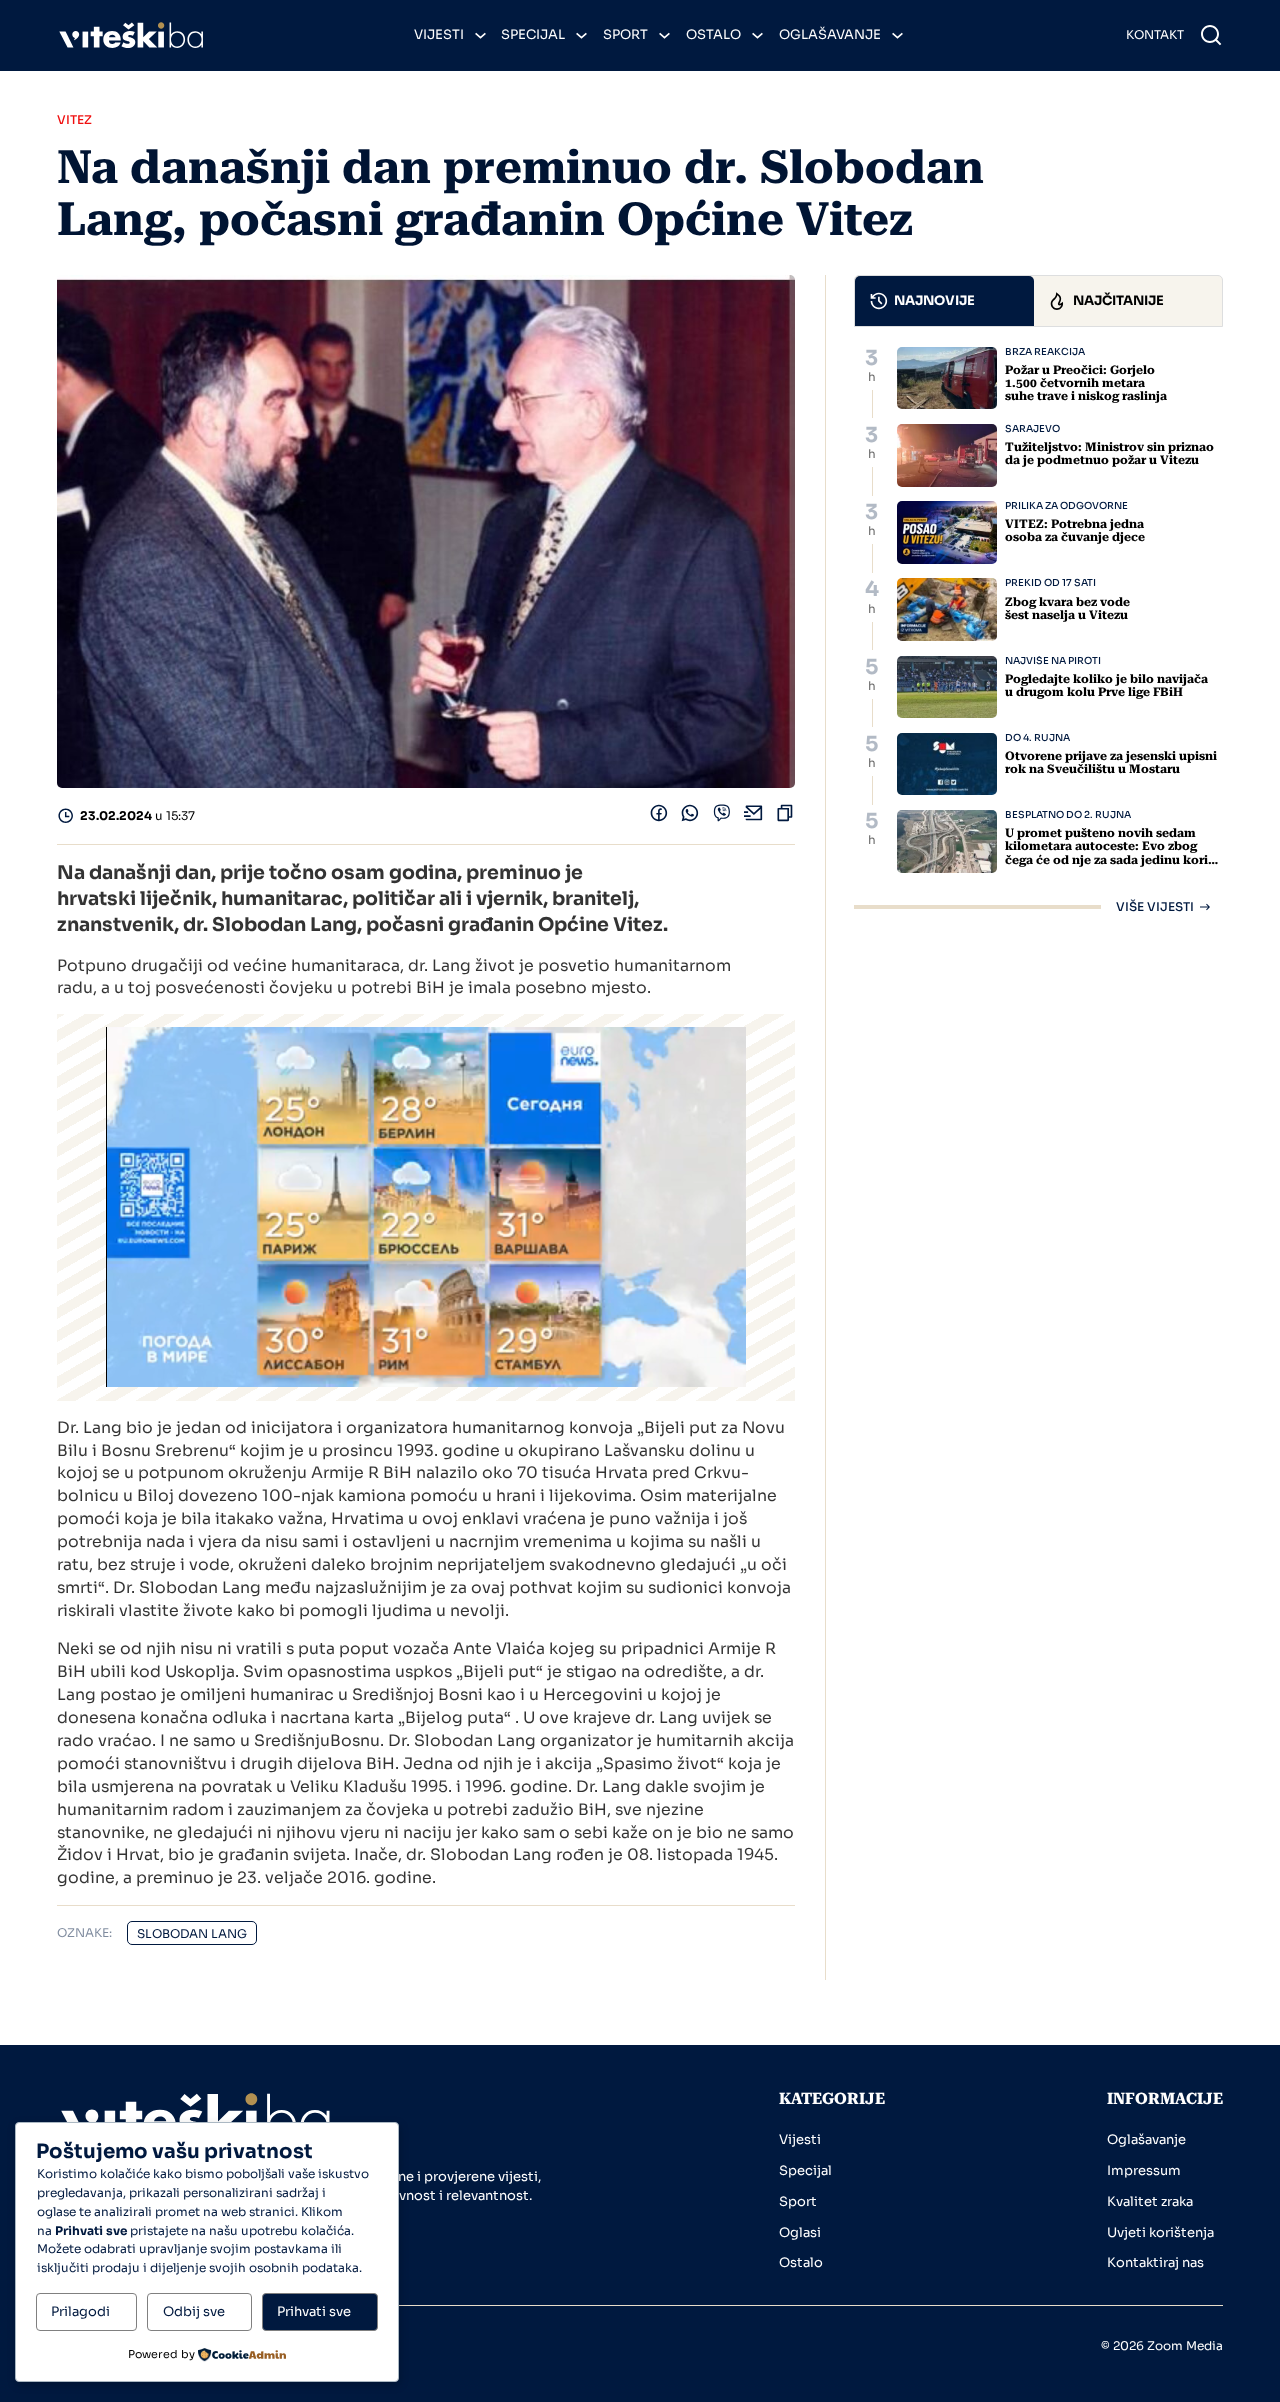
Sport (625, 34)
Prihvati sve (314, 2311)
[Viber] (722, 817)
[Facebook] (659, 817)
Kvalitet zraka (1150, 2201)
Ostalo (713, 34)
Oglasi (800, 2232)
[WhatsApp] (690, 817)
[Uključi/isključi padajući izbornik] (480, 35)
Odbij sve (194, 2311)
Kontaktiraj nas (1155, 2262)
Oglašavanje (830, 34)
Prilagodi (80, 2311)
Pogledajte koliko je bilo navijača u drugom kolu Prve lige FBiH (1106, 685)
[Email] (754, 817)
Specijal (533, 34)
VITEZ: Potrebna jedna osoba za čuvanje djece (1075, 530)
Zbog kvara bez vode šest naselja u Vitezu (1067, 608)
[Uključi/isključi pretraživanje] (1211, 35)
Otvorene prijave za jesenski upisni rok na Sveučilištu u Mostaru (1111, 762)
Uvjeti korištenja (1160, 2232)
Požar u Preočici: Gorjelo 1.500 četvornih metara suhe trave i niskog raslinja (1086, 383)
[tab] (944, 301)
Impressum (1144, 2170)
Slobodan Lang (192, 1933)
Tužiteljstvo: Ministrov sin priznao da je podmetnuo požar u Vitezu (1109, 453)
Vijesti (439, 34)
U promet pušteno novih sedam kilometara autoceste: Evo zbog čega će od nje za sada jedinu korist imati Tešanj (1112, 853)
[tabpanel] (1038, 630)
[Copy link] (785, 817)
